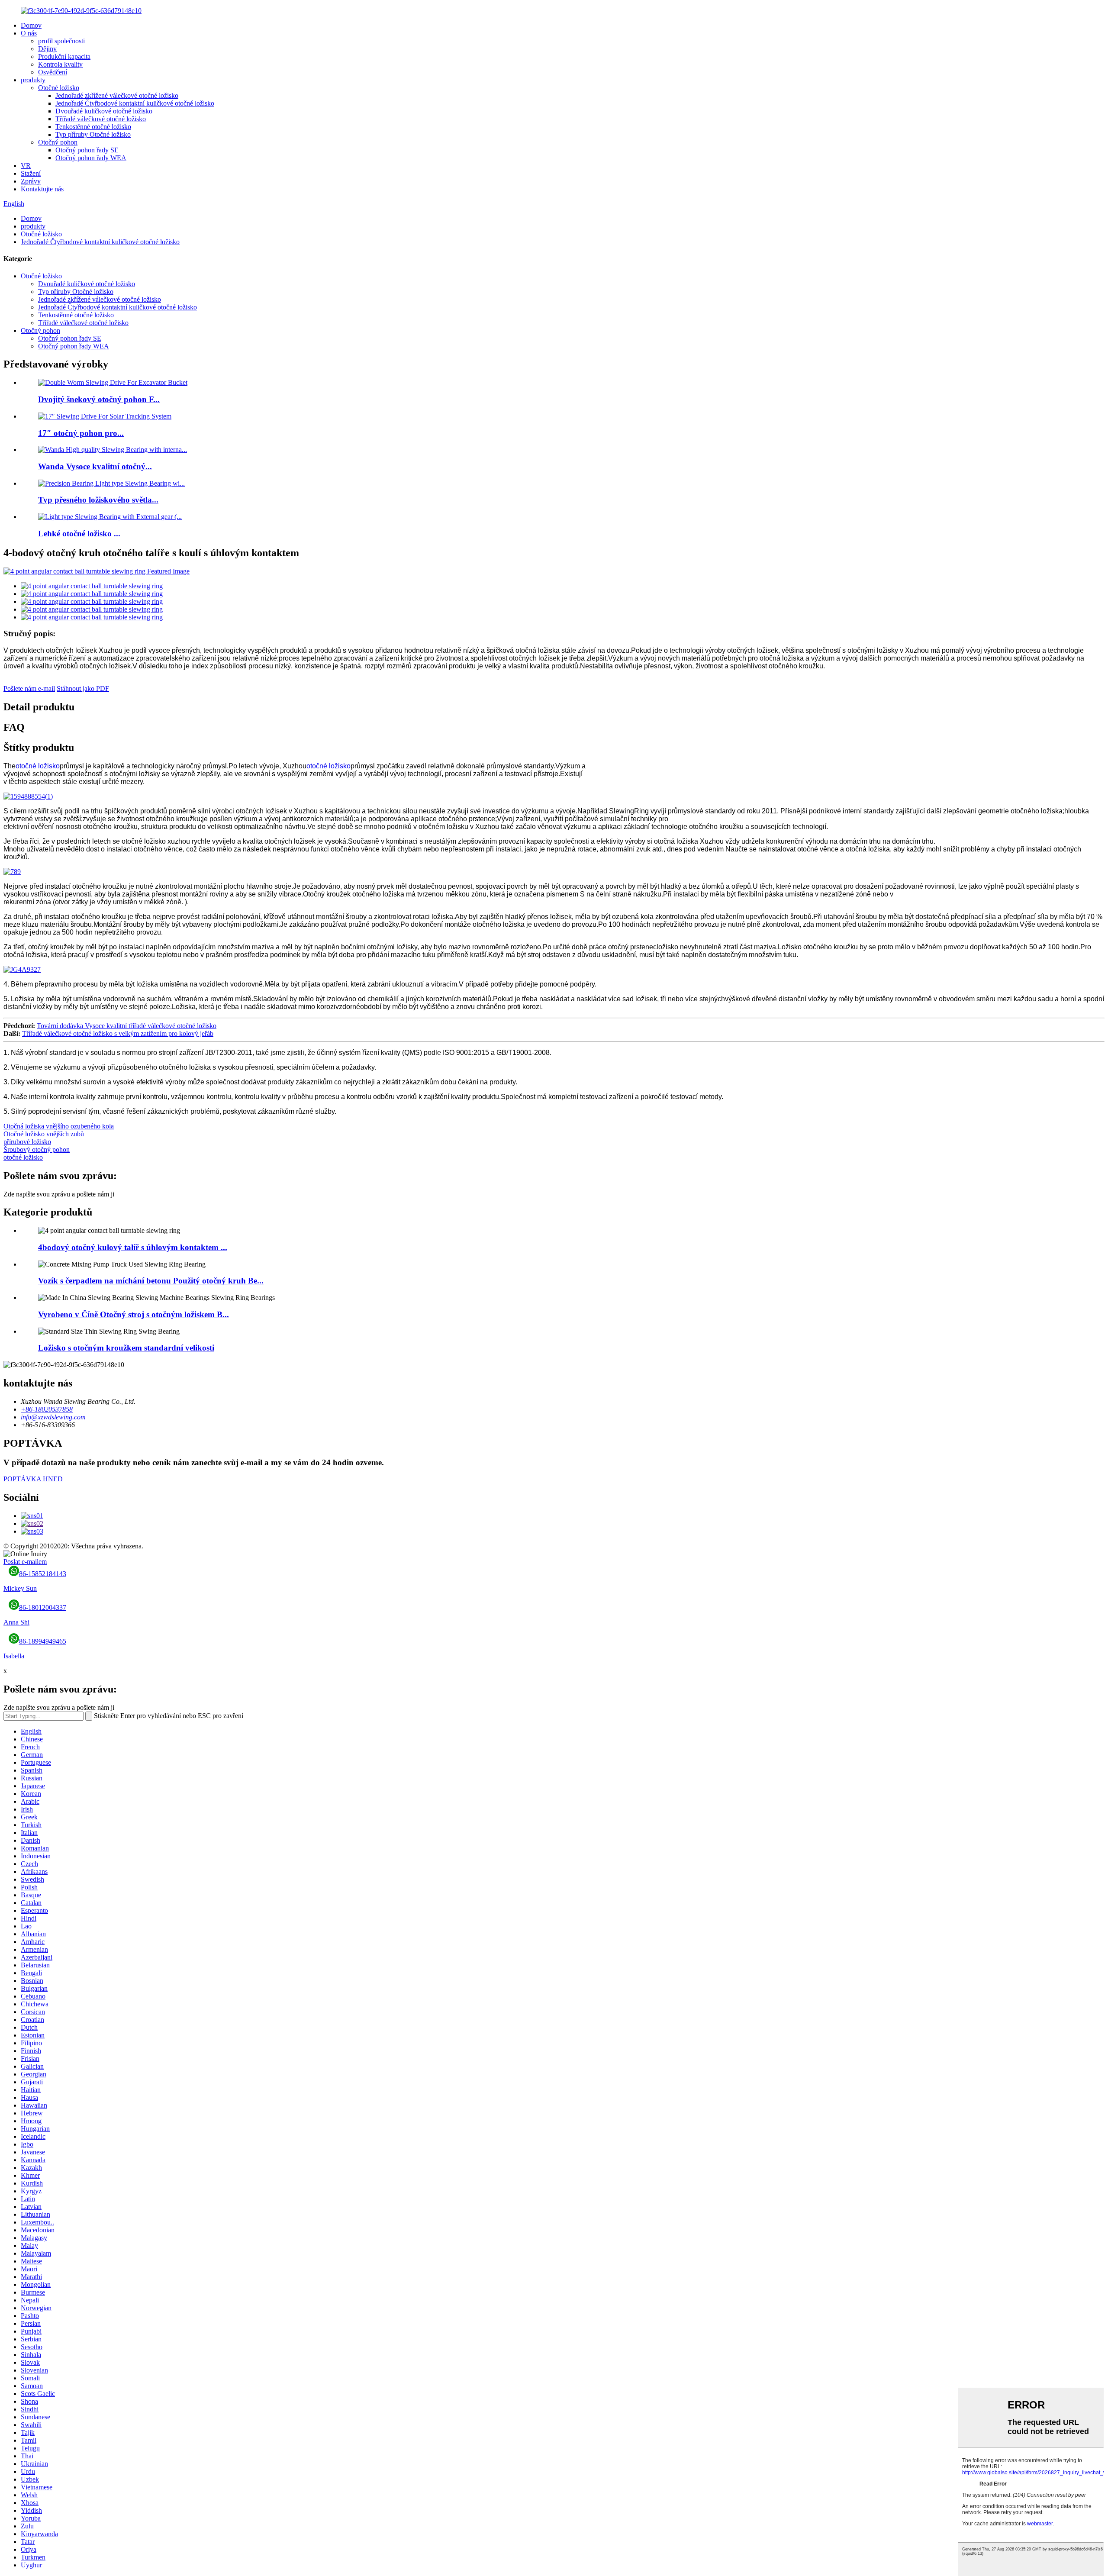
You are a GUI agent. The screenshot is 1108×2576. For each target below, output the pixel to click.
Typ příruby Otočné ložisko (93, 134)
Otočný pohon (58, 142)
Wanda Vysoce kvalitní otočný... (95, 466)
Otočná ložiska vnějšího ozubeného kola (59, 1126)
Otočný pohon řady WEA (91, 158)
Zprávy (31, 181)
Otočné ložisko (59, 88)
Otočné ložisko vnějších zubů (44, 1134)
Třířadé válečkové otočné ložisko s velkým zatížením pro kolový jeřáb (118, 1033)
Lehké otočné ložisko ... (79, 534)
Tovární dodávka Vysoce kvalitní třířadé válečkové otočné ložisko (127, 1026)
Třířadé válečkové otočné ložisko (101, 119)
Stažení (31, 173)
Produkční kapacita (64, 56)
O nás (29, 33)
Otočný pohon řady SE (87, 150)
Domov (31, 25)
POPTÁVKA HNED (33, 1479)
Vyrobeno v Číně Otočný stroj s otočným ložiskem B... (134, 1314)
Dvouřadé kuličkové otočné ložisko (104, 111)
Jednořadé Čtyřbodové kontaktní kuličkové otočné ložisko (135, 103)
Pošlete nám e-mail (29, 688)
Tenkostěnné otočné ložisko (93, 127)
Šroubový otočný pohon (37, 1149)
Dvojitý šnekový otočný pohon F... (99, 399)
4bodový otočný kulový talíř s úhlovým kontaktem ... (133, 1247)
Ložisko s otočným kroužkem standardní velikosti (126, 1348)
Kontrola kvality (60, 64)
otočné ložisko (38, 766)
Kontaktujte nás (42, 189)
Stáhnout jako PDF (83, 688)
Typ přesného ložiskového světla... (98, 500)
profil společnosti (61, 41)
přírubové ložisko (27, 1142)
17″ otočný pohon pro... (81, 433)
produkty (33, 80)
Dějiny (47, 49)
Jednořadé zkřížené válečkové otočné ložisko (117, 95)
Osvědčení (53, 72)
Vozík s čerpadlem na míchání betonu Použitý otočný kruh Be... (151, 1281)
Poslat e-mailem (25, 1562)
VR (26, 166)
